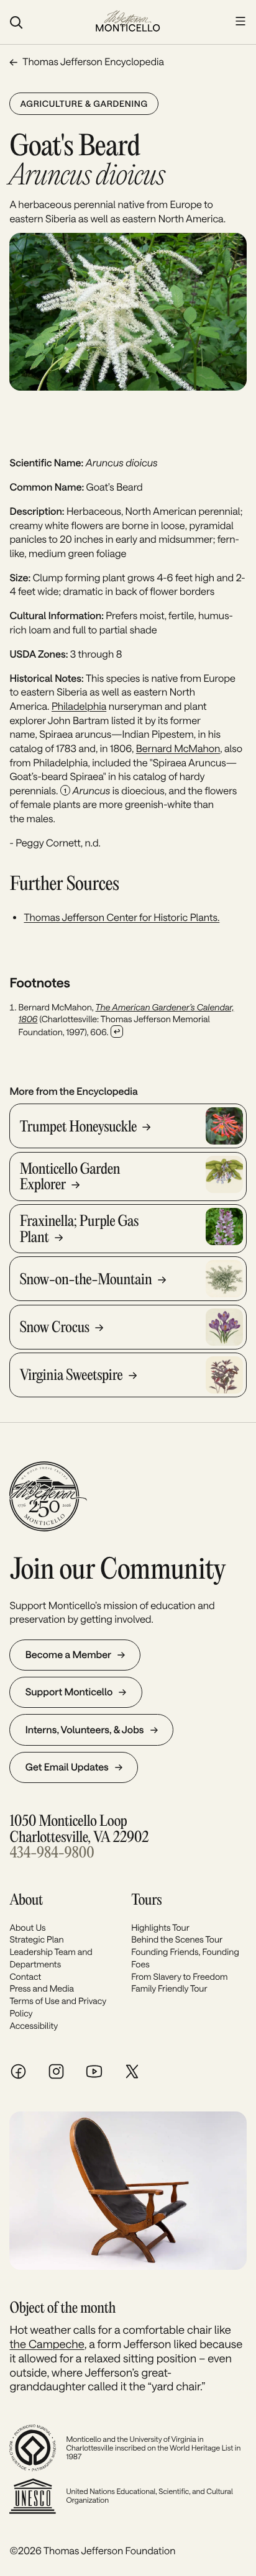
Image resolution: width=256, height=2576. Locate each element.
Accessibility (34, 2025)
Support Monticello (69, 1692)
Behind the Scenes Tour (177, 1939)
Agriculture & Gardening (84, 103)
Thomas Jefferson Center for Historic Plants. (121, 918)
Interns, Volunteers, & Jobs (85, 1730)
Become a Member (68, 1655)
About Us (27, 1927)
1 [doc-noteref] (65, 791)
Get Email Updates (67, 1767)
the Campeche (47, 2344)
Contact (25, 1976)
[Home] (128, 22)
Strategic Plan (36, 1939)
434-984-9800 (52, 1853)
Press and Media (42, 1988)
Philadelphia (79, 706)
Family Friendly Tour (169, 1988)
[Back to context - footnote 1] (117, 1032)
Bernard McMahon (178, 749)
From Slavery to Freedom (179, 1976)
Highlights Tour (160, 1927)
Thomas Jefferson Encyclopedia (93, 62)
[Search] (46, 22)
